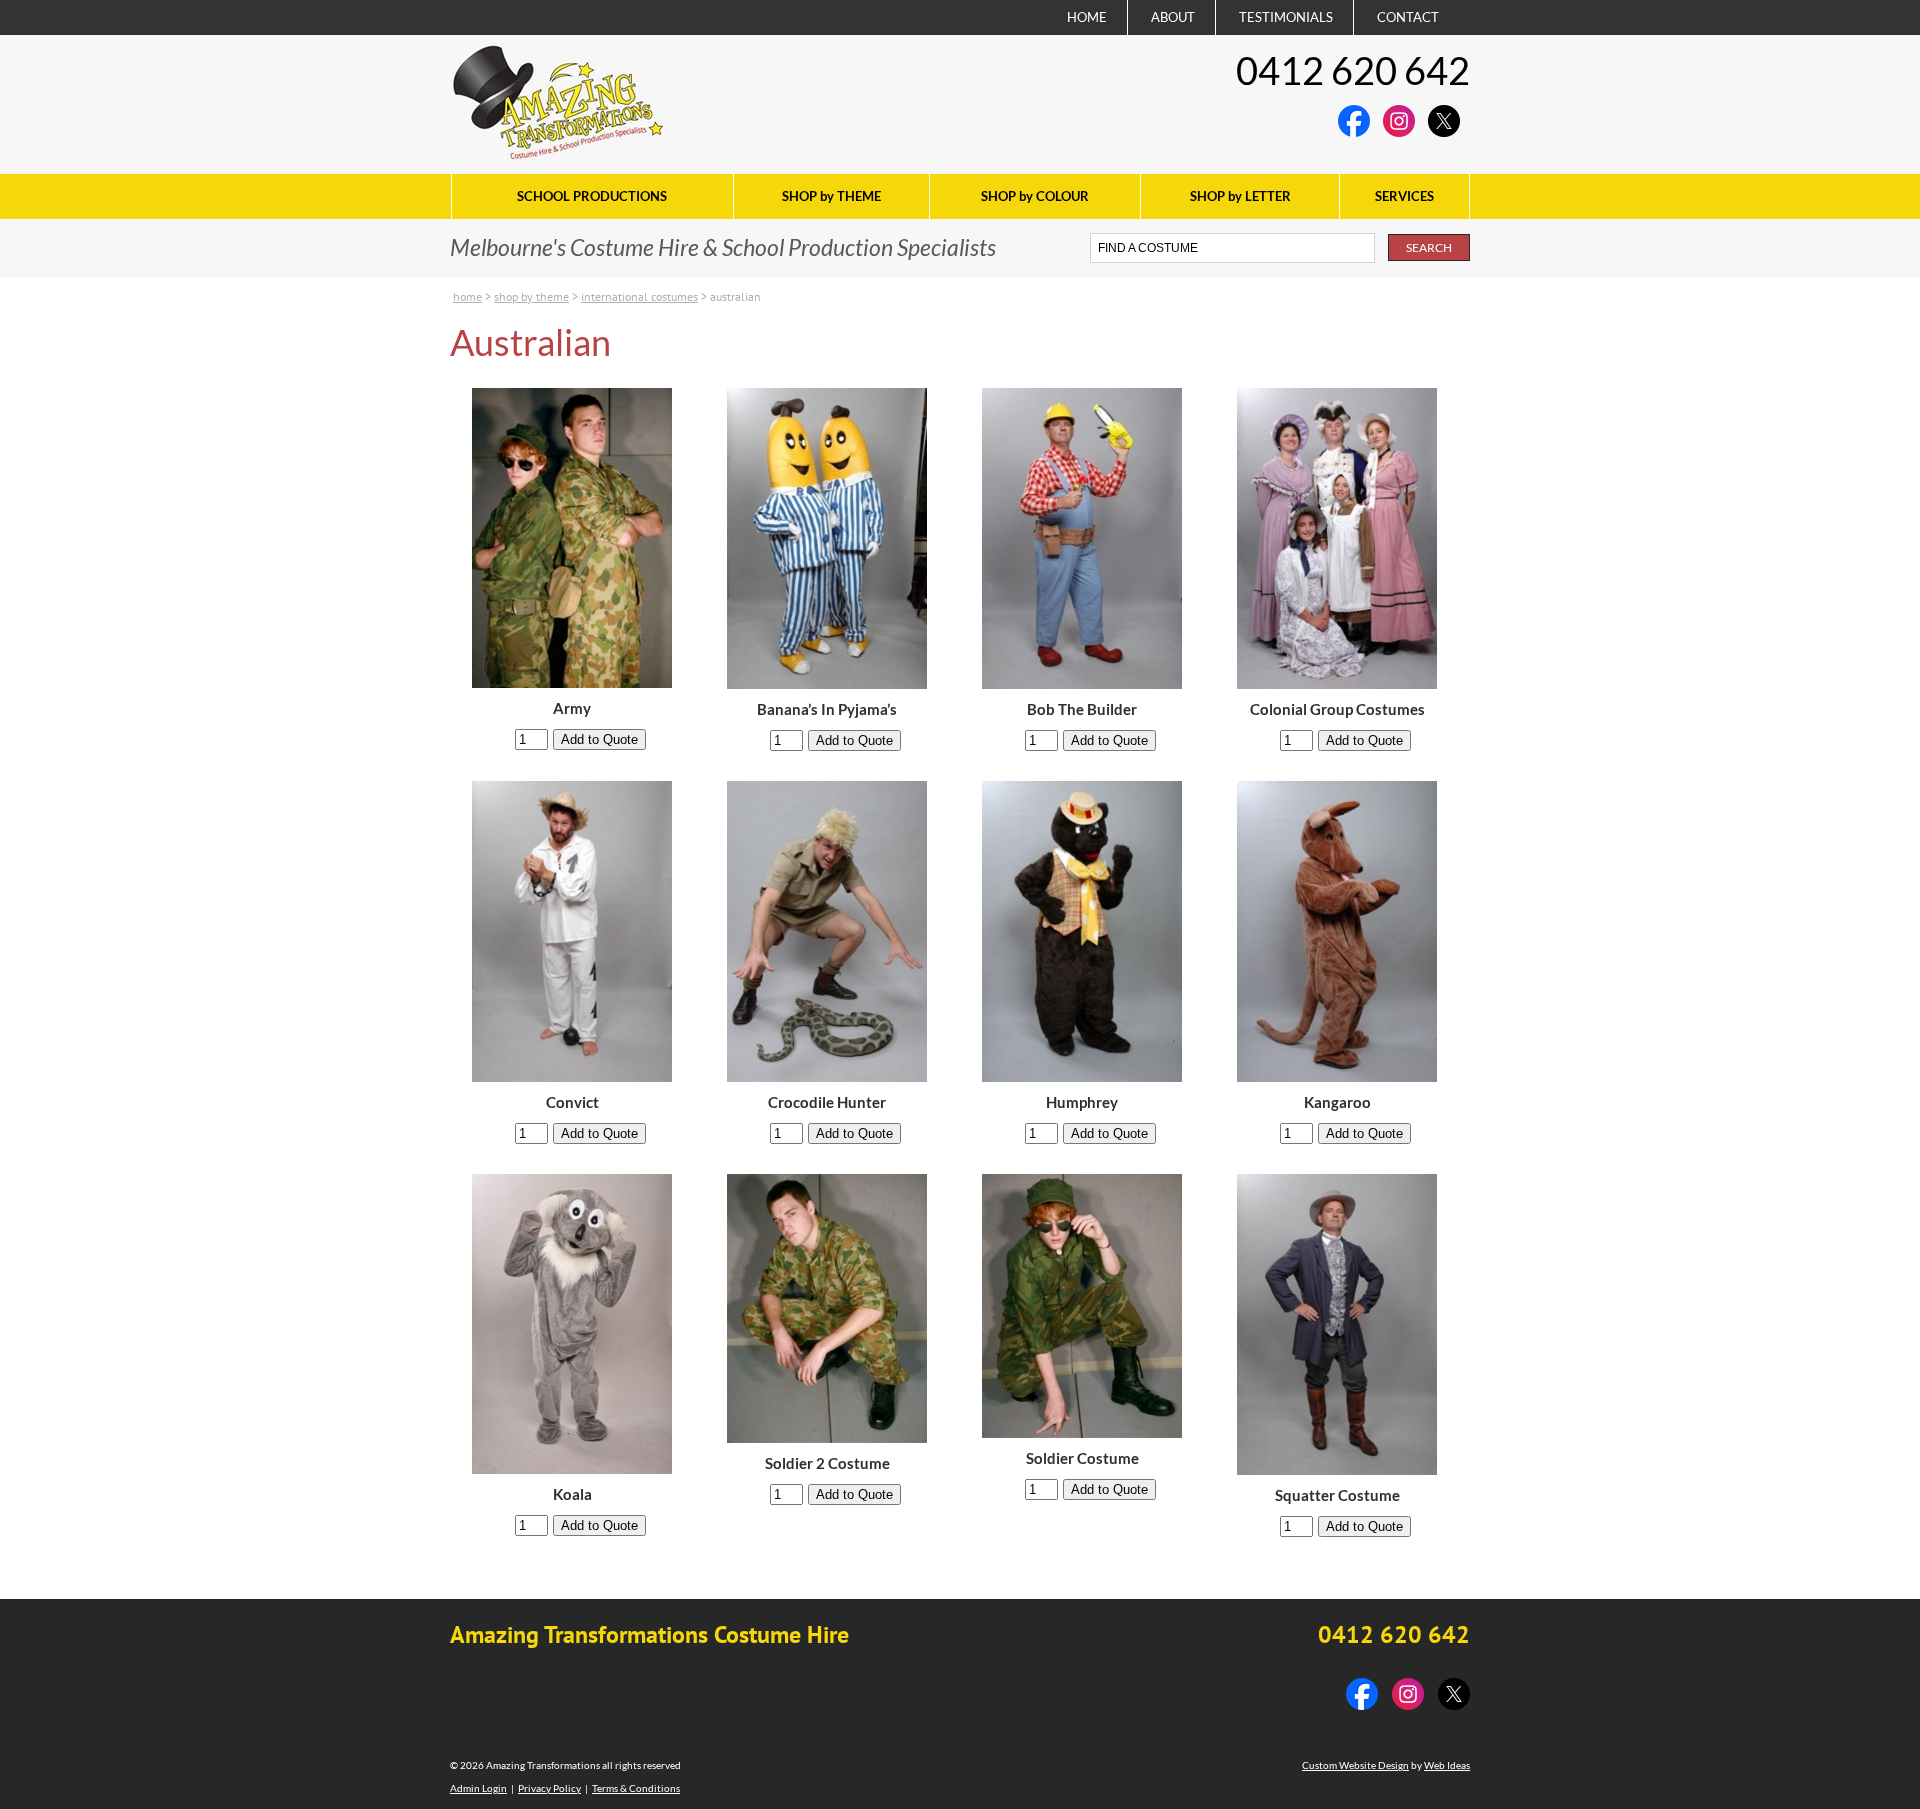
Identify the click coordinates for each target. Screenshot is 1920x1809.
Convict (572, 1102)
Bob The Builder (1082, 709)
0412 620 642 (1353, 70)
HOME (1087, 17)
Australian (735, 296)
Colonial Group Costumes (1337, 709)
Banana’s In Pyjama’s (827, 709)
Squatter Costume (1337, 1495)
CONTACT (1408, 17)
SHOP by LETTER (1240, 196)
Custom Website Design (1355, 1765)
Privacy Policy (549, 1788)
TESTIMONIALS (1286, 17)
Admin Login (478, 1788)
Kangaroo (1337, 1102)
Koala (572, 1494)
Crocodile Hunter (827, 1102)
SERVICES (1404, 196)
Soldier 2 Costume (827, 1463)
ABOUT (1173, 17)
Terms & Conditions (636, 1788)
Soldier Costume (1082, 1458)
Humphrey (1082, 1102)
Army (572, 708)
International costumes (639, 296)
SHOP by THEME (831, 196)
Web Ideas (1447, 1765)
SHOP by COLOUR (1035, 196)
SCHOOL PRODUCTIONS (592, 196)
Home (467, 296)
